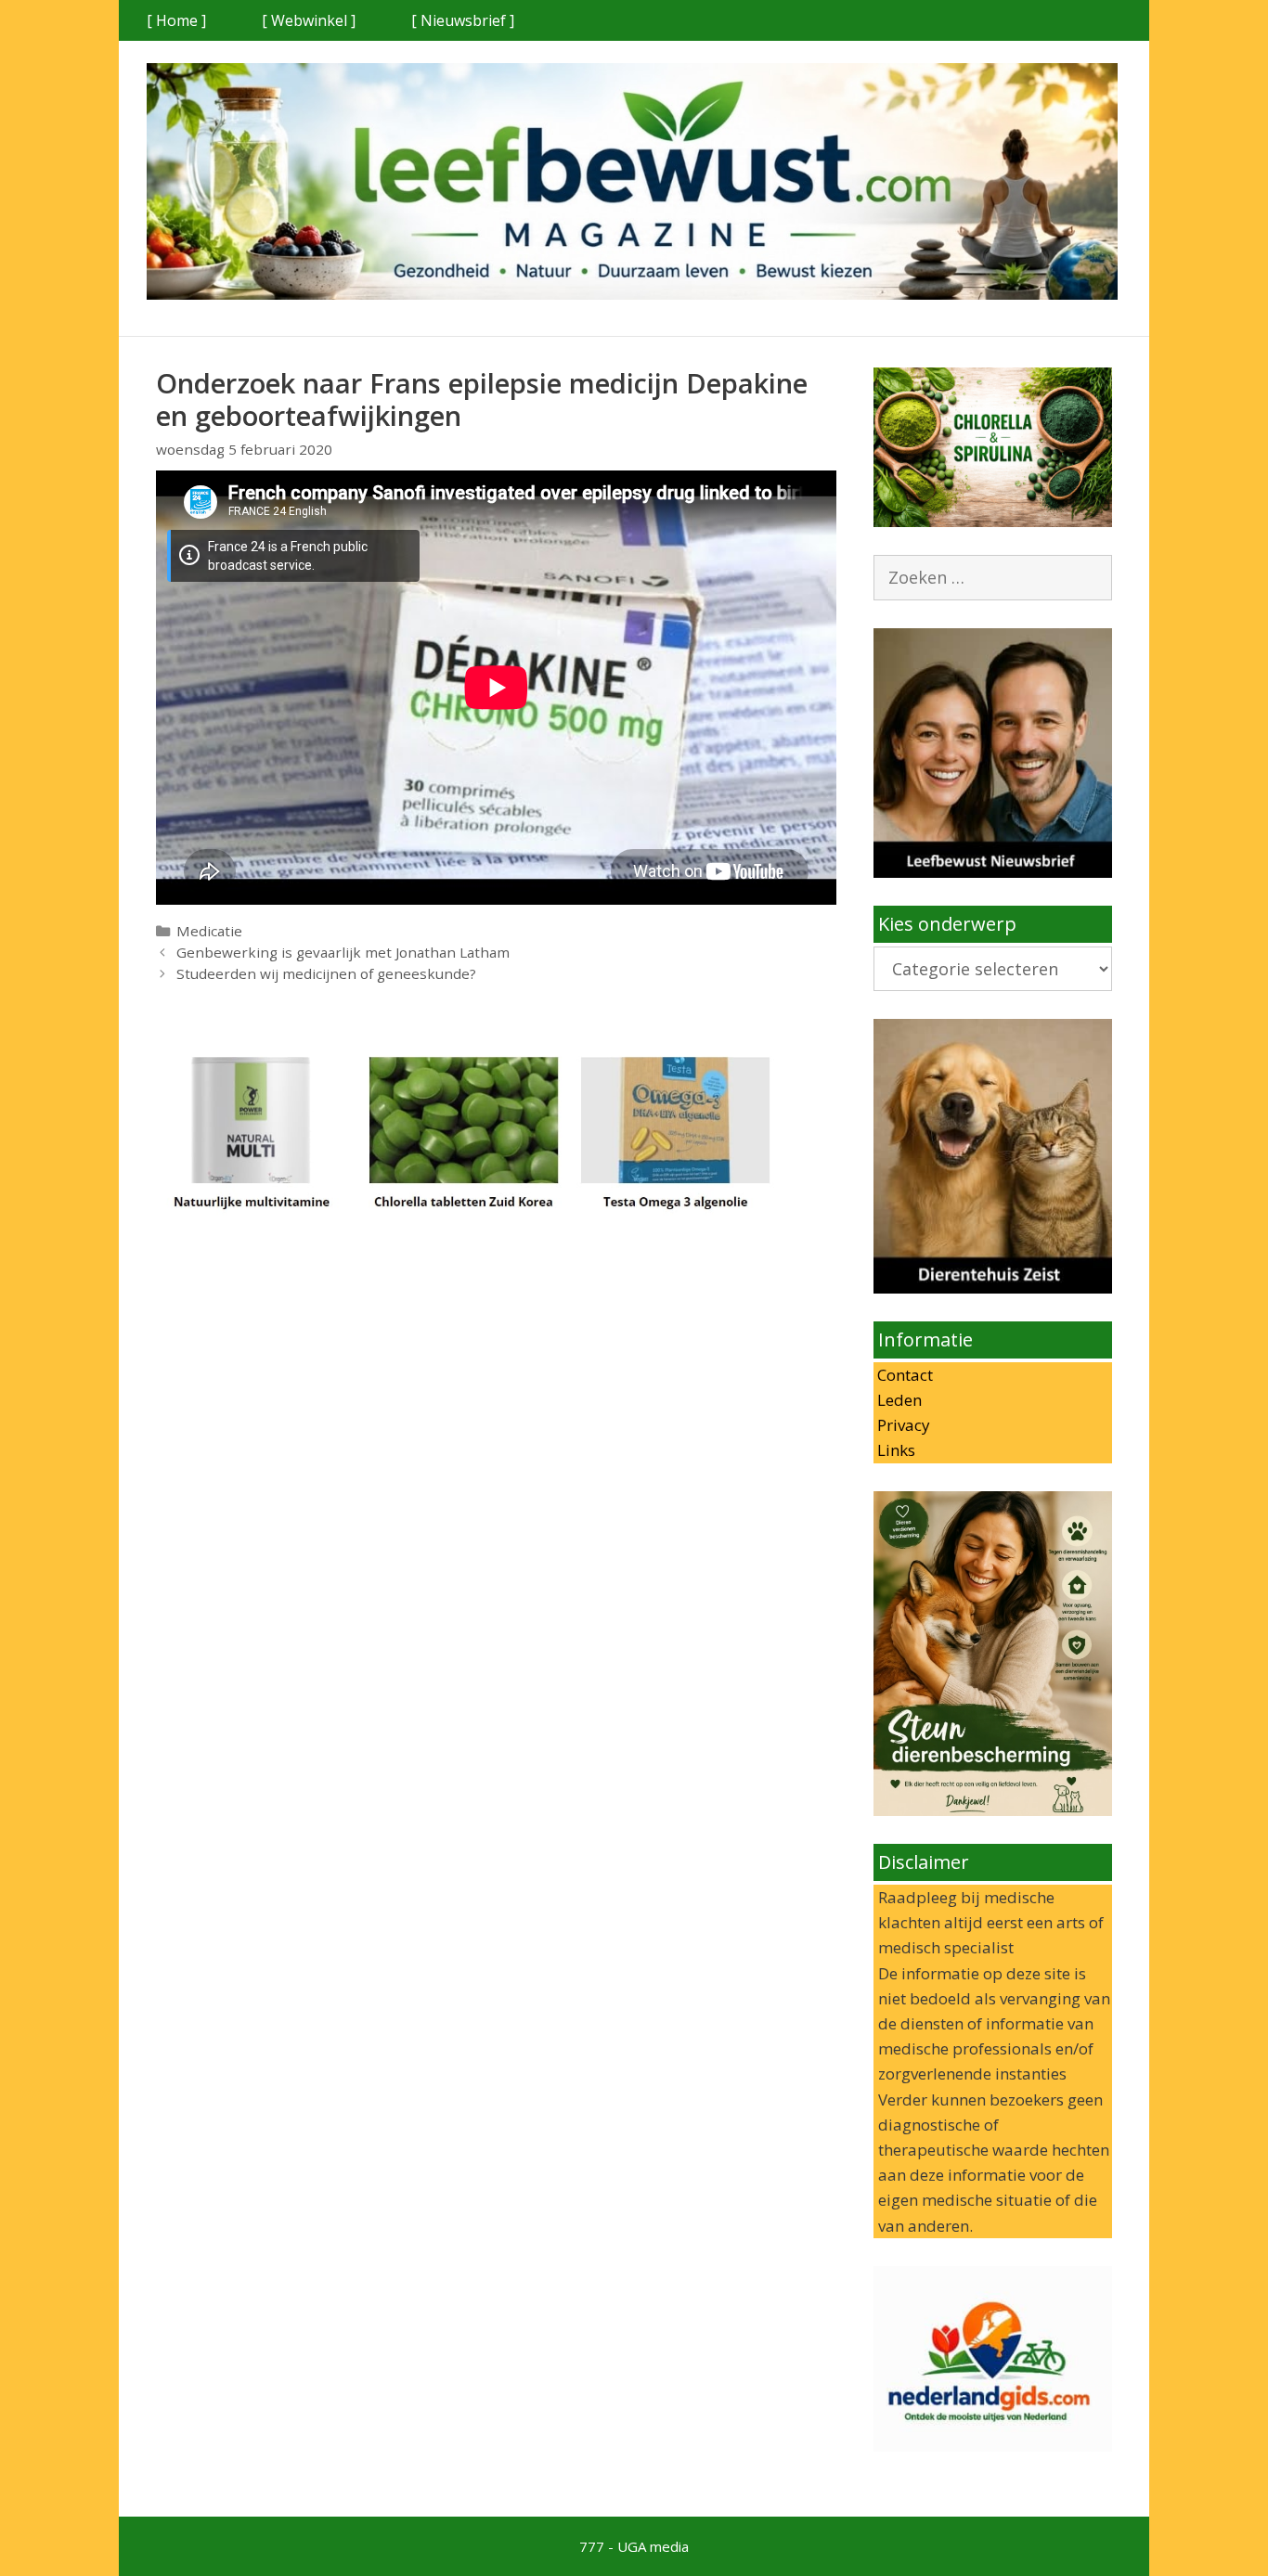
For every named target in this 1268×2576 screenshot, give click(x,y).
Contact (903, 1375)
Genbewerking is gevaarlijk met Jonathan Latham (343, 952)
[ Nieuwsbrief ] (463, 20)
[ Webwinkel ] (309, 20)
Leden (898, 1400)
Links (894, 1450)
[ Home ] (176, 20)
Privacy (902, 1425)
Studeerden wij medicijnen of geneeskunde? (326, 973)
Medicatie (209, 931)
